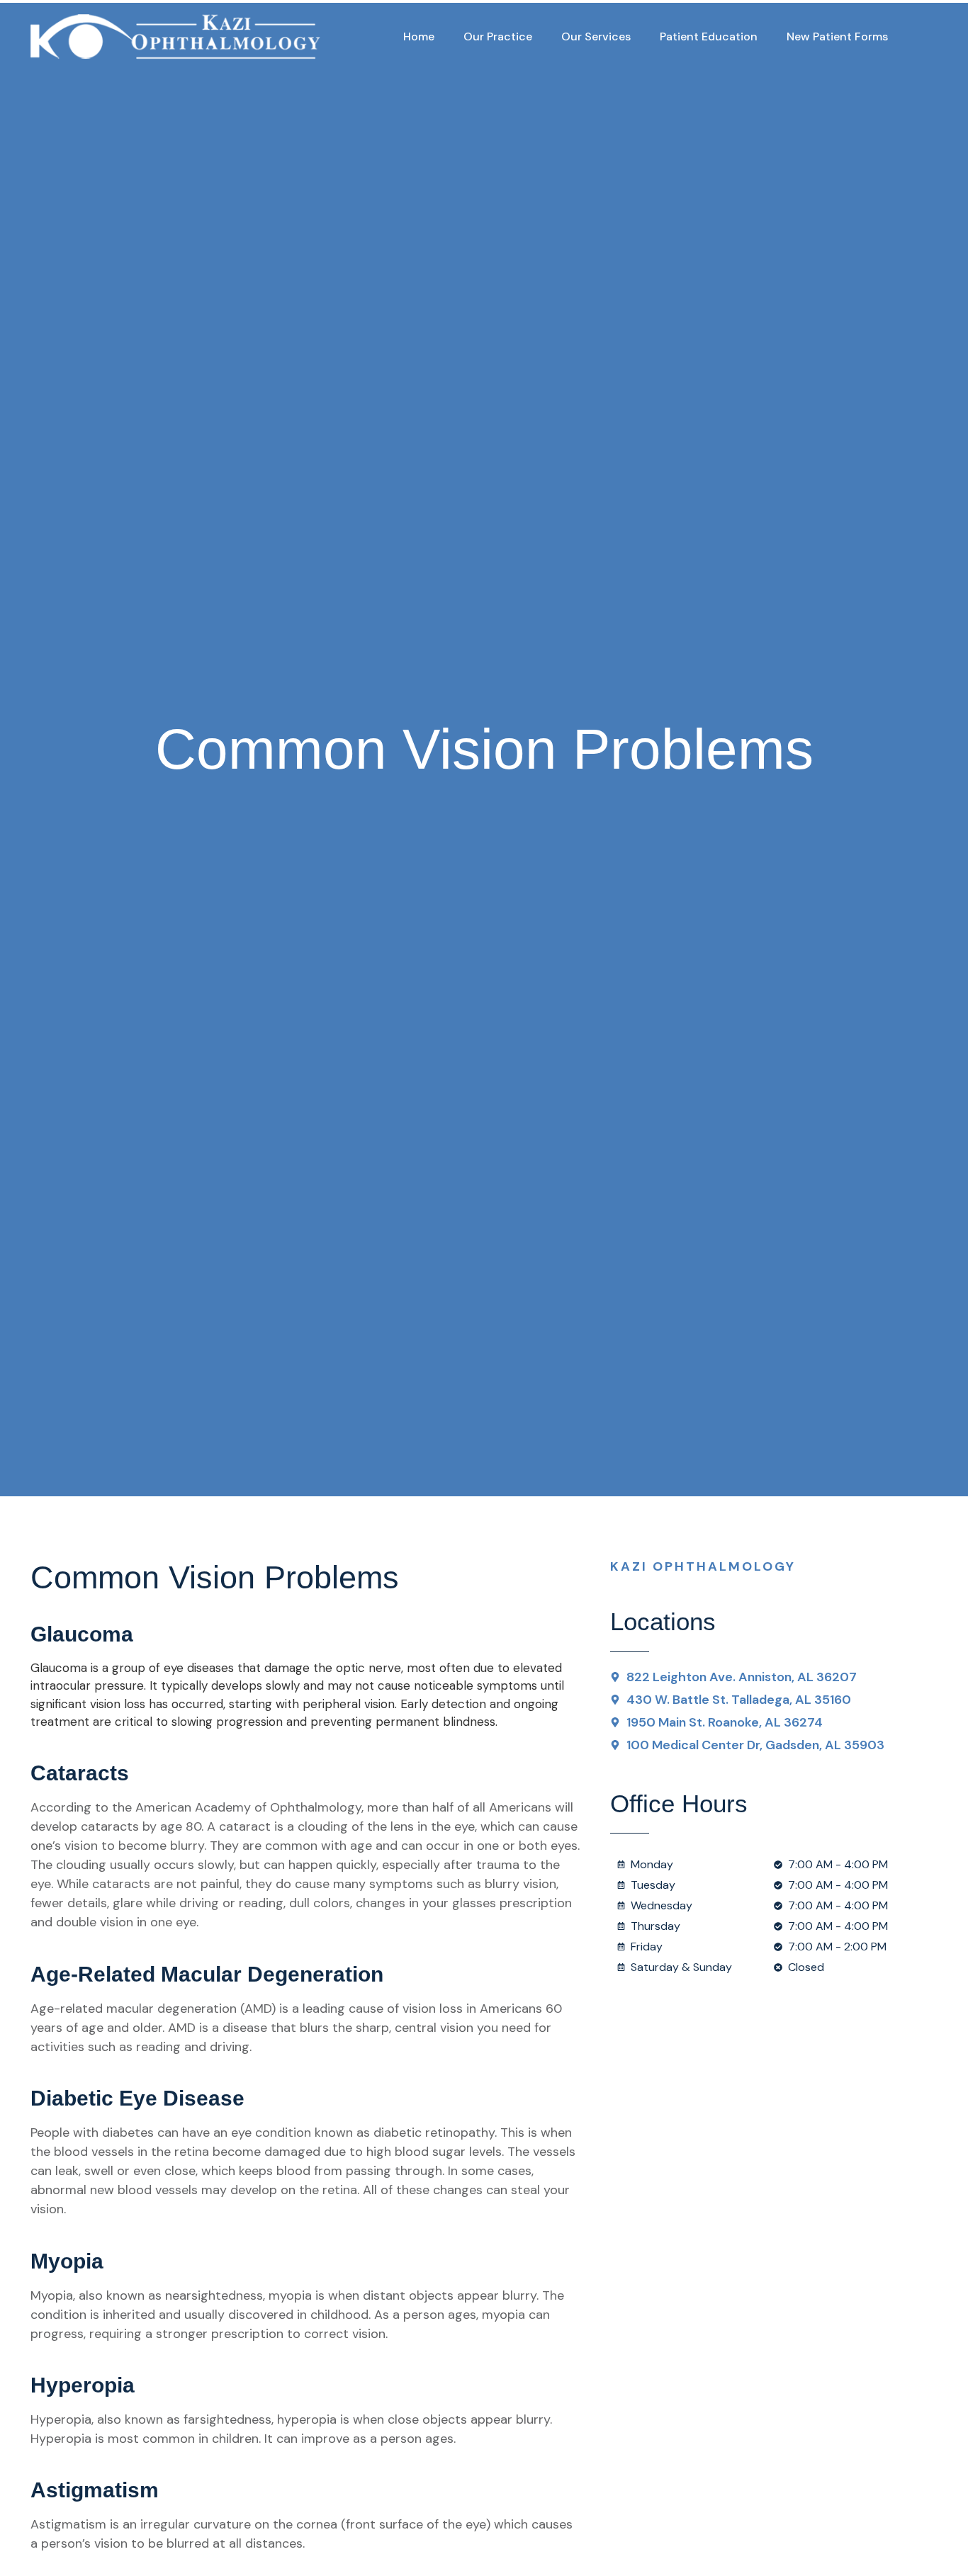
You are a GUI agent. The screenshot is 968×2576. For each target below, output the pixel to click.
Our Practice (498, 36)
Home (419, 36)
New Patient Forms (837, 36)
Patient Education (709, 36)
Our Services (596, 36)
